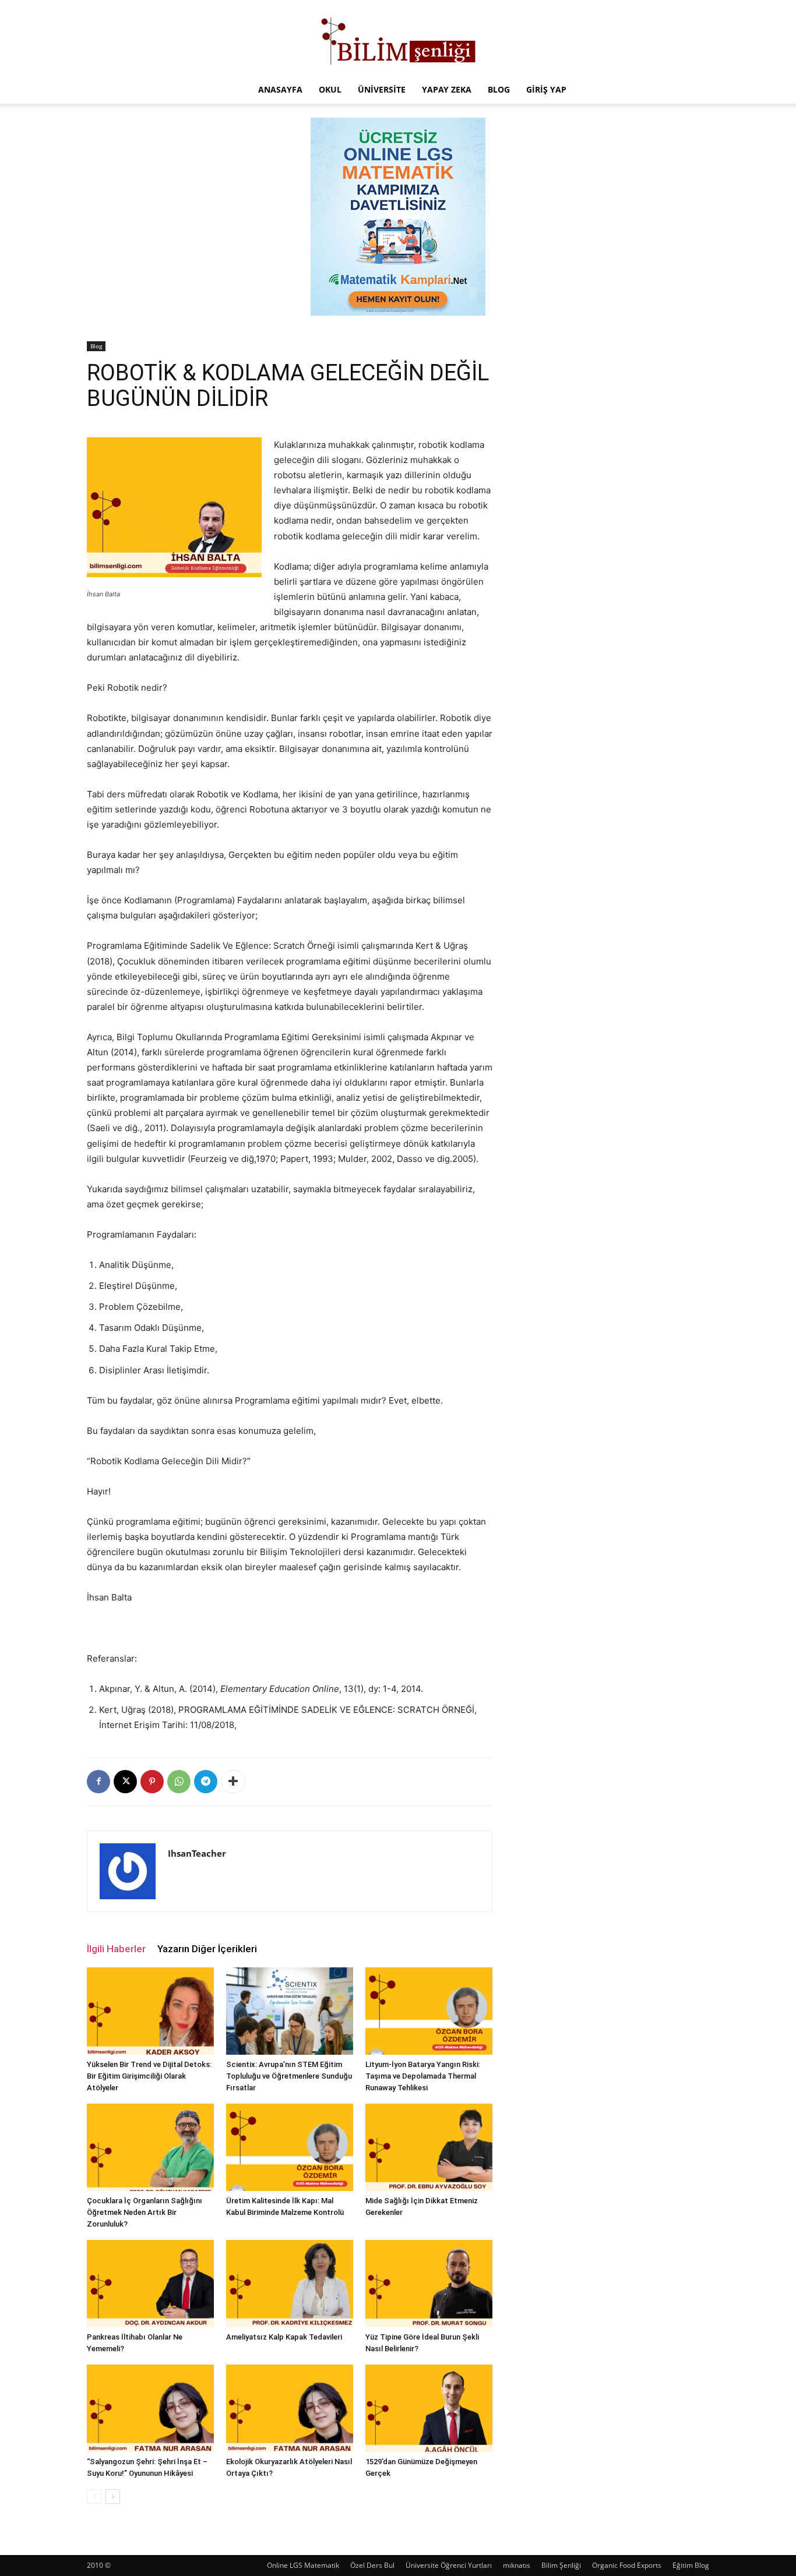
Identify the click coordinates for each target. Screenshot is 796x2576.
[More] (233, 1782)
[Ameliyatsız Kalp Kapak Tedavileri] (290, 2284)
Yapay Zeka (447, 89)
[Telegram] (206, 1782)
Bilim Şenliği (561, 2565)
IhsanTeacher (197, 1853)
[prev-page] (94, 2497)
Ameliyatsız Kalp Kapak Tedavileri (284, 2337)
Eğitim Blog (691, 2565)
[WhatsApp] (179, 1782)
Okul (330, 89)
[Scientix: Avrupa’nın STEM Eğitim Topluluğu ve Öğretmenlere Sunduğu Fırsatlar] (290, 2011)
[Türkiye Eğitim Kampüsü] (398, 38)
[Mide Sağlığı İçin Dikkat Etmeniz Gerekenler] (429, 2147)
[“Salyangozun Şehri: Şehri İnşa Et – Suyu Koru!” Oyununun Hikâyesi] (150, 2408)
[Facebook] (98, 1782)
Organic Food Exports (627, 2565)
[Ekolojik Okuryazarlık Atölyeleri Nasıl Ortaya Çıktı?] (290, 2408)
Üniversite (382, 89)
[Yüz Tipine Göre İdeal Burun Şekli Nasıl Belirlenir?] (429, 2284)
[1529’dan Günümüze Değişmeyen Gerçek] (429, 2408)
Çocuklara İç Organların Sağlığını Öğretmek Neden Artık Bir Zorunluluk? (145, 2212)
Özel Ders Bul (372, 2565)
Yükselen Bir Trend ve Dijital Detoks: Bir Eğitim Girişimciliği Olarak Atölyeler (149, 2076)
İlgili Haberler (116, 1949)
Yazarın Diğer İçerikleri (207, 1949)
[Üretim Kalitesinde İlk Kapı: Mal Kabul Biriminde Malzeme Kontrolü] (290, 2147)
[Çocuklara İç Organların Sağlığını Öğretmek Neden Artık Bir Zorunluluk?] (150, 2147)
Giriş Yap (546, 89)
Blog (499, 89)
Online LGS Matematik (303, 2565)
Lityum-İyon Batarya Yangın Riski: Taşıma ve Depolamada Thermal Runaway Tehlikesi (423, 2076)
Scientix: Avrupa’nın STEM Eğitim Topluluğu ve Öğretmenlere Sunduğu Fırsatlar (289, 2076)
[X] (125, 1782)
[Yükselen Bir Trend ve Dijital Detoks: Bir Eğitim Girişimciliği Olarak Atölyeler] (150, 2011)
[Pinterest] (152, 1782)
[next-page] (113, 2497)
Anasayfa (280, 89)
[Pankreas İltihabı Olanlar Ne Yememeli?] (150, 2284)
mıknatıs (517, 2565)
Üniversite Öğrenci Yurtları (449, 2565)
